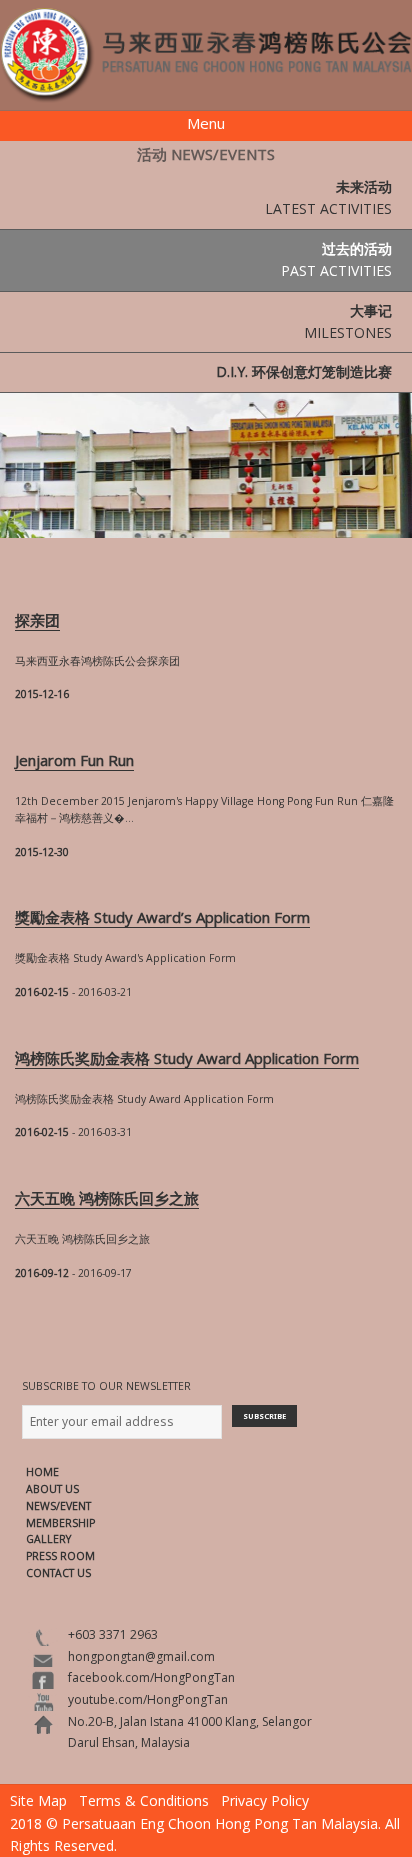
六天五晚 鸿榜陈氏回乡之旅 (107, 1198)
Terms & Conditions (144, 1800)
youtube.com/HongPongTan (148, 1699)
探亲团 (37, 620)
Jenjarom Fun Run (74, 760)
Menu (206, 123)
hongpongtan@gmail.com (141, 1656)
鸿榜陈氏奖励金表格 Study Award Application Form (187, 1058)
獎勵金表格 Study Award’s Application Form (162, 917)
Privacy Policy (265, 1800)
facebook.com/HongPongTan (151, 1677)
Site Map (38, 1800)
